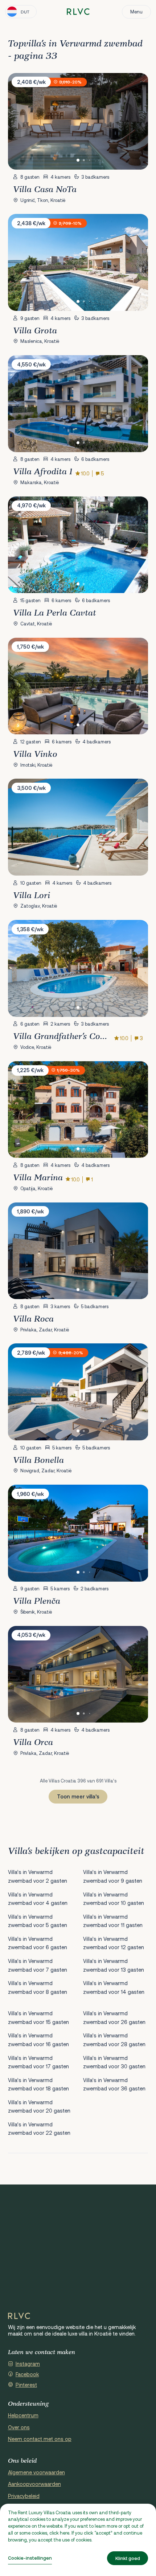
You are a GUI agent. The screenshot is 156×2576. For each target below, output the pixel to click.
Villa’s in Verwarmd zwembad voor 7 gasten (38, 1965)
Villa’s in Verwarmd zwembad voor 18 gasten (38, 2084)
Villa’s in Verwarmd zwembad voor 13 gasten (114, 1965)
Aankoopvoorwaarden (34, 2484)
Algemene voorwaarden (36, 2472)
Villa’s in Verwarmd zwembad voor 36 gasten (114, 2084)
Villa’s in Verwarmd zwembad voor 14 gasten (114, 1987)
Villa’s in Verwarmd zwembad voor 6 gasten (38, 1943)
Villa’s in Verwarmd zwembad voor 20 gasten (39, 2106)
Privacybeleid (24, 2496)
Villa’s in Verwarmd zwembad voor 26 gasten (114, 2017)
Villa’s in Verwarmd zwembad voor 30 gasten (114, 2062)
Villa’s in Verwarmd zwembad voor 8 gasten (38, 1987)
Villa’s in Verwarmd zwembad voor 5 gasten (38, 1921)
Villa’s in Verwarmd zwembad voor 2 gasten (38, 1876)
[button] (78, 160)
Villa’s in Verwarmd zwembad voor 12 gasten (114, 1943)
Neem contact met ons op (40, 2439)
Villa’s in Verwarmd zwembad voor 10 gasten (114, 1899)
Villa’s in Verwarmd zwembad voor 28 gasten (114, 2040)
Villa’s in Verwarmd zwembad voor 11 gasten (113, 1921)
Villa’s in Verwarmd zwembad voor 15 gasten (38, 2017)
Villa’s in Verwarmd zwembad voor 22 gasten (39, 2129)
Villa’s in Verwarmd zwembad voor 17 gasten (38, 2062)
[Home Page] (19, 2316)
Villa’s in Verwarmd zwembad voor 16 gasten (38, 2040)
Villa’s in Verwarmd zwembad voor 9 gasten (113, 1876)
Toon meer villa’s (78, 1796)
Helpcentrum (23, 2415)
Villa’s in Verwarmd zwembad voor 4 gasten (38, 1899)
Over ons (19, 2427)
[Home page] (78, 12)
